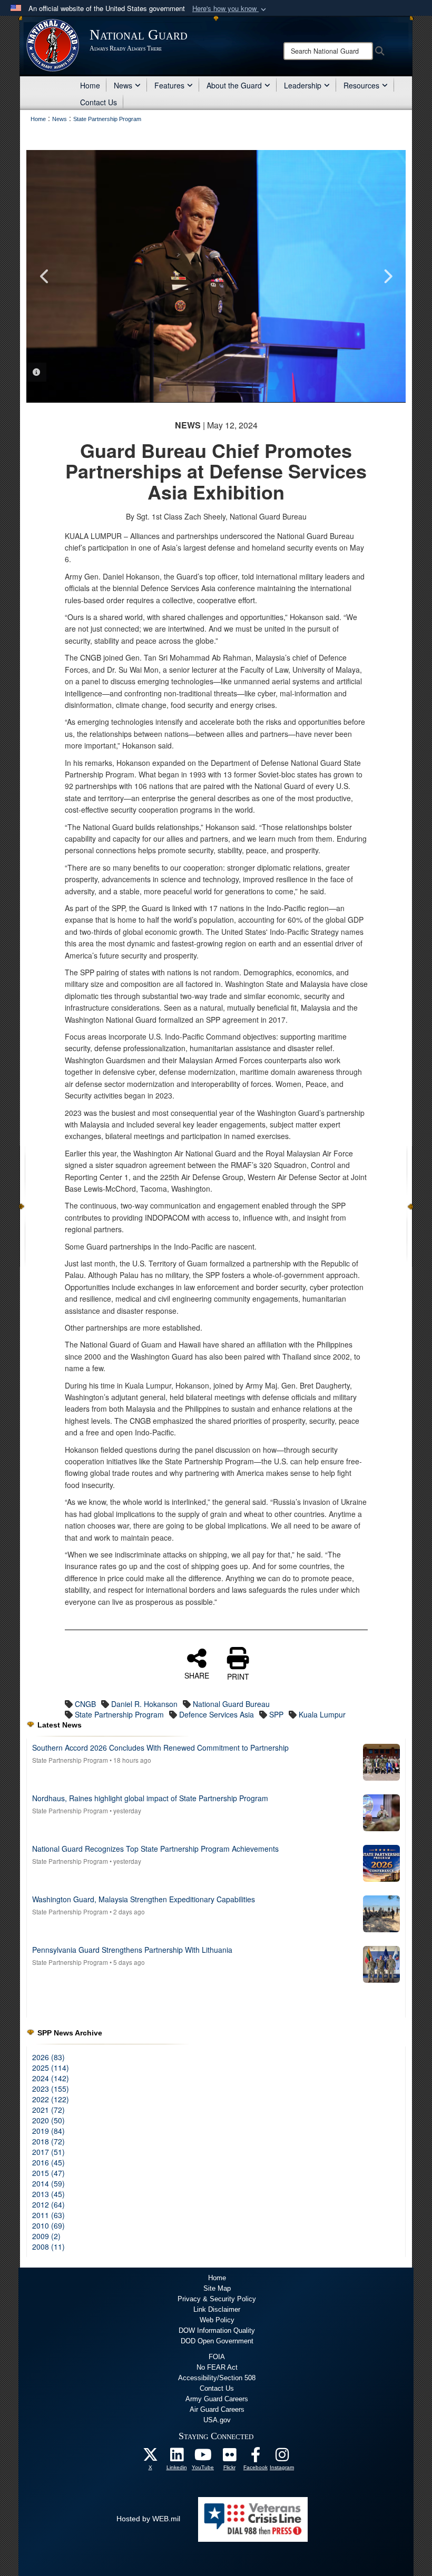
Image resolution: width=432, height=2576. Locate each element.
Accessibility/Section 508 (217, 2378)
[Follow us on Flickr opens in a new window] (229, 2458)
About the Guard (234, 85)
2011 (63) (48, 2215)
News (123, 85)
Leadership (303, 85)
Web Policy (217, 2320)
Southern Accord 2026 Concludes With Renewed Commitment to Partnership (160, 1748)
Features (169, 85)
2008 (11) (48, 2246)
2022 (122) (51, 2099)
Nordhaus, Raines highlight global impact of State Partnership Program (150, 1798)
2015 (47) (48, 2173)
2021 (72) (48, 2110)
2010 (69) (48, 2225)
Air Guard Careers (217, 2409)
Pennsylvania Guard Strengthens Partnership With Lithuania (132, 1950)
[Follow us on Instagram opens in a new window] (282, 2458)
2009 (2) (46, 2236)
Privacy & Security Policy (217, 2299)
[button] (230, 9)
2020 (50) (48, 2120)
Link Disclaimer (217, 2309)
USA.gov (217, 2420)
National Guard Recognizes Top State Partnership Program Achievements (155, 1849)
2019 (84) (48, 2131)
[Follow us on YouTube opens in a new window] (203, 2458)
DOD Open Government (217, 2341)
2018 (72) (48, 2141)
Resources (361, 85)
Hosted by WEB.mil (148, 2519)
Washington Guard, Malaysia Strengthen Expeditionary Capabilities (144, 1899)
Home (90, 85)
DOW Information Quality (217, 2330)
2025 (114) (51, 2068)
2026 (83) (48, 2057)
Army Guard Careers (217, 2399)
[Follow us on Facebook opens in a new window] (256, 2458)
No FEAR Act (217, 2367)
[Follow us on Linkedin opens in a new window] (176, 2458)
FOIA (217, 2357)
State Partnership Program (70, 1760)
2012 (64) (48, 2204)
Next (387, 276)
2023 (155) (51, 2089)
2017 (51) (48, 2152)
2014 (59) (48, 2183)
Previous (45, 276)
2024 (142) (51, 2078)
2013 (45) (48, 2194)
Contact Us (99, 102)
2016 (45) (48, 2162)
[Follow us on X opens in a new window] (150, 2458)
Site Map (217, 2288)
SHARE (197, 1675)
